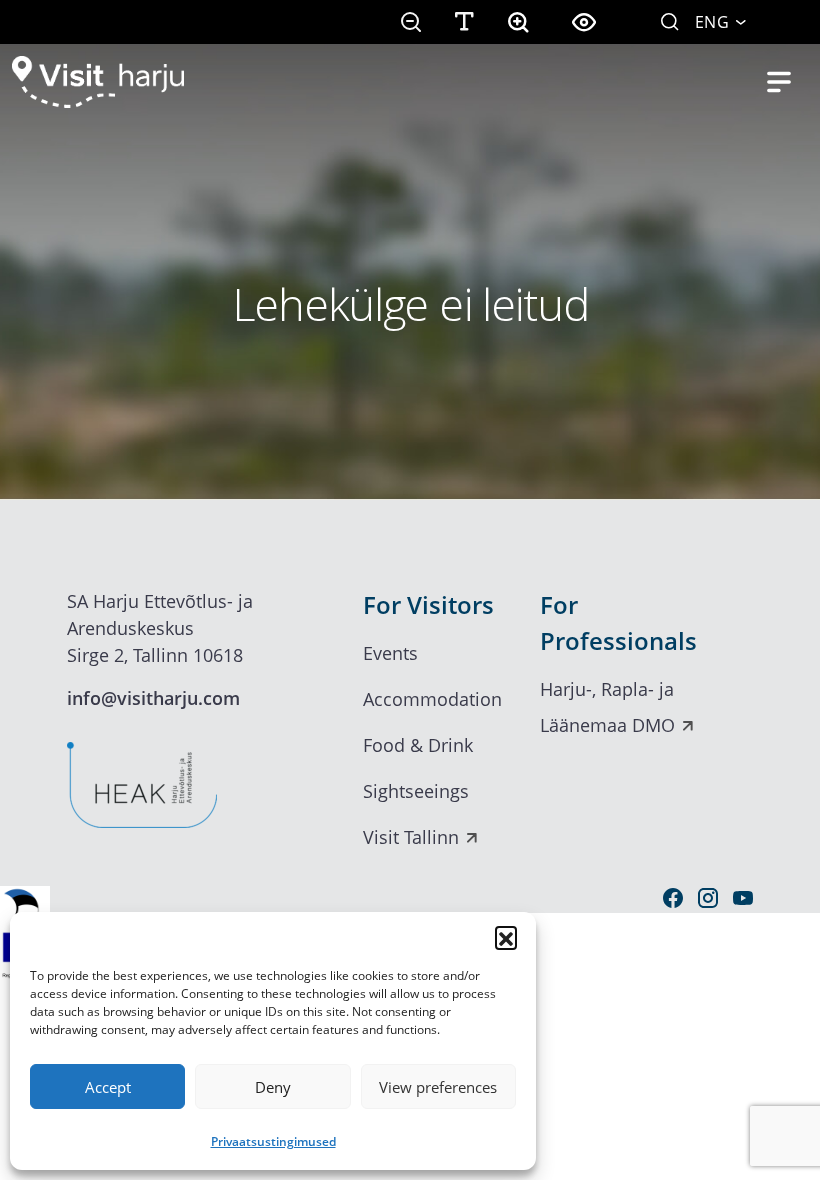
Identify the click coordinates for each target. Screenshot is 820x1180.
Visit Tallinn (411, 837)
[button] (506, 937)
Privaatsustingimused (273, 1141)
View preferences (438, 1087)
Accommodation (432, 699)
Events (390, 653)
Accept (108, 1087)
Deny (273, 1087)
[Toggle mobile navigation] (779, 82)
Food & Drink (418, 745)
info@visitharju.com (153, 698)
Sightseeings (416, 791)
